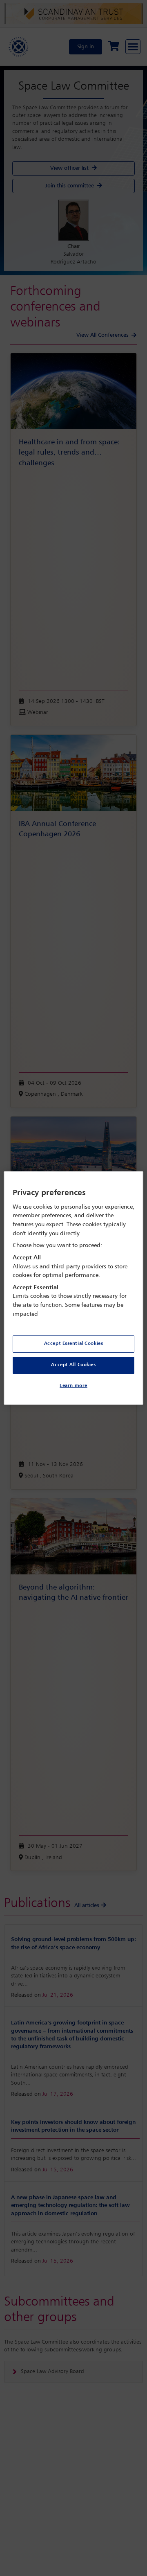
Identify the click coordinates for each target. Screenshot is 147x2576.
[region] (73, 1288)
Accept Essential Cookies (74, 1344)
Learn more (73, 1386)
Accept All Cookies (73, 1365)
